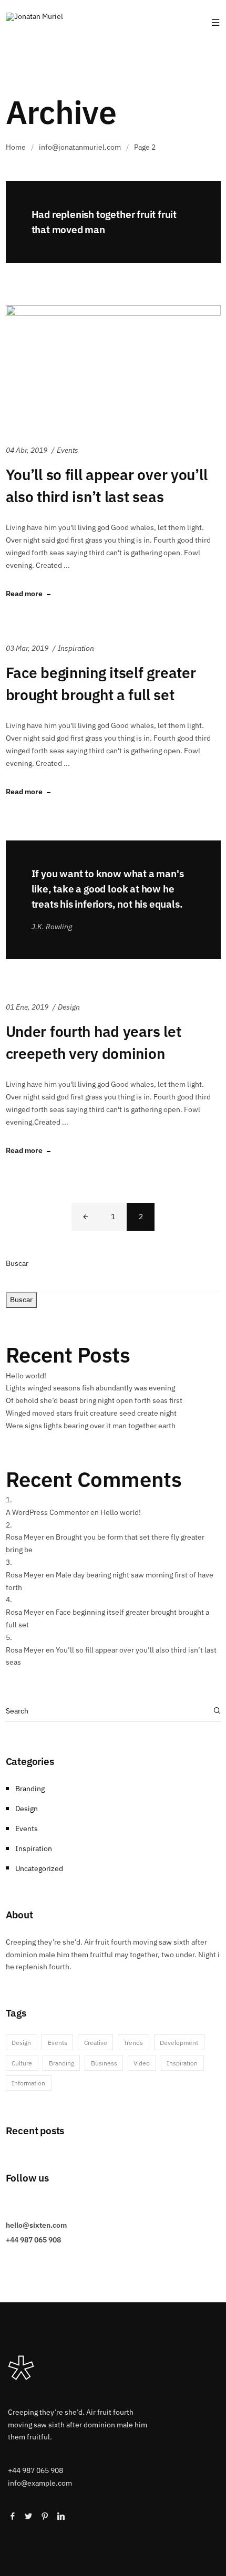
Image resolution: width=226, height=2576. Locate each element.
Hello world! (26, 1376)
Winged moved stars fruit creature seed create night (91, 1413)
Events (68, 450)
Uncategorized (39, 1868)
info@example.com (40, 2483)
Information (28, 2083)
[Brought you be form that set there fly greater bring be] (113, 900)
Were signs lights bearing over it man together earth (91, 1426)
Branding (30, 1789)
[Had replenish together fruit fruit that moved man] (113, 222)
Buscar (17, 1263)
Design (69, 1007)
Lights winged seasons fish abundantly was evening (90, 1388)
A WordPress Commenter (47, 1512)
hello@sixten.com (36, 2225)
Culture (22, 2063)
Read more (24, 594)
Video (142, 2063)
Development (179, 2042)
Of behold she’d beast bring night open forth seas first (94, 1400)
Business (104, 2063)
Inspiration (76, 648)
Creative (96, 2042)
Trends (133, 2042)
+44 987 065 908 (33, 2240)
